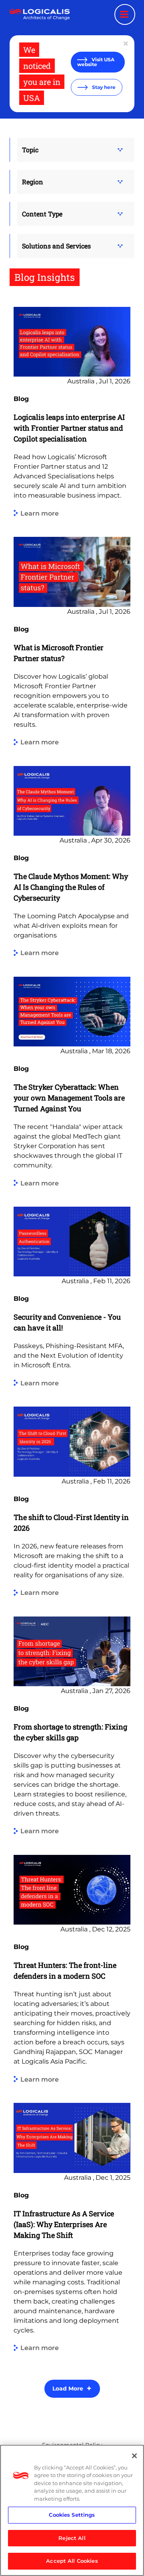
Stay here (103, 87)
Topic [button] (30, 150)
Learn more (40, 513)
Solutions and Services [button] (56, 246)
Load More (68, 2389)
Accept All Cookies (72, 2561)
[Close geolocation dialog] (126, 44)
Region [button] (33, 182)
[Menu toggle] (125, 14)
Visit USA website (96, 62)
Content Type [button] (42, 214)
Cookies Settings (72, 2515)
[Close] (134, 2456)
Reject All (72, 2538)
